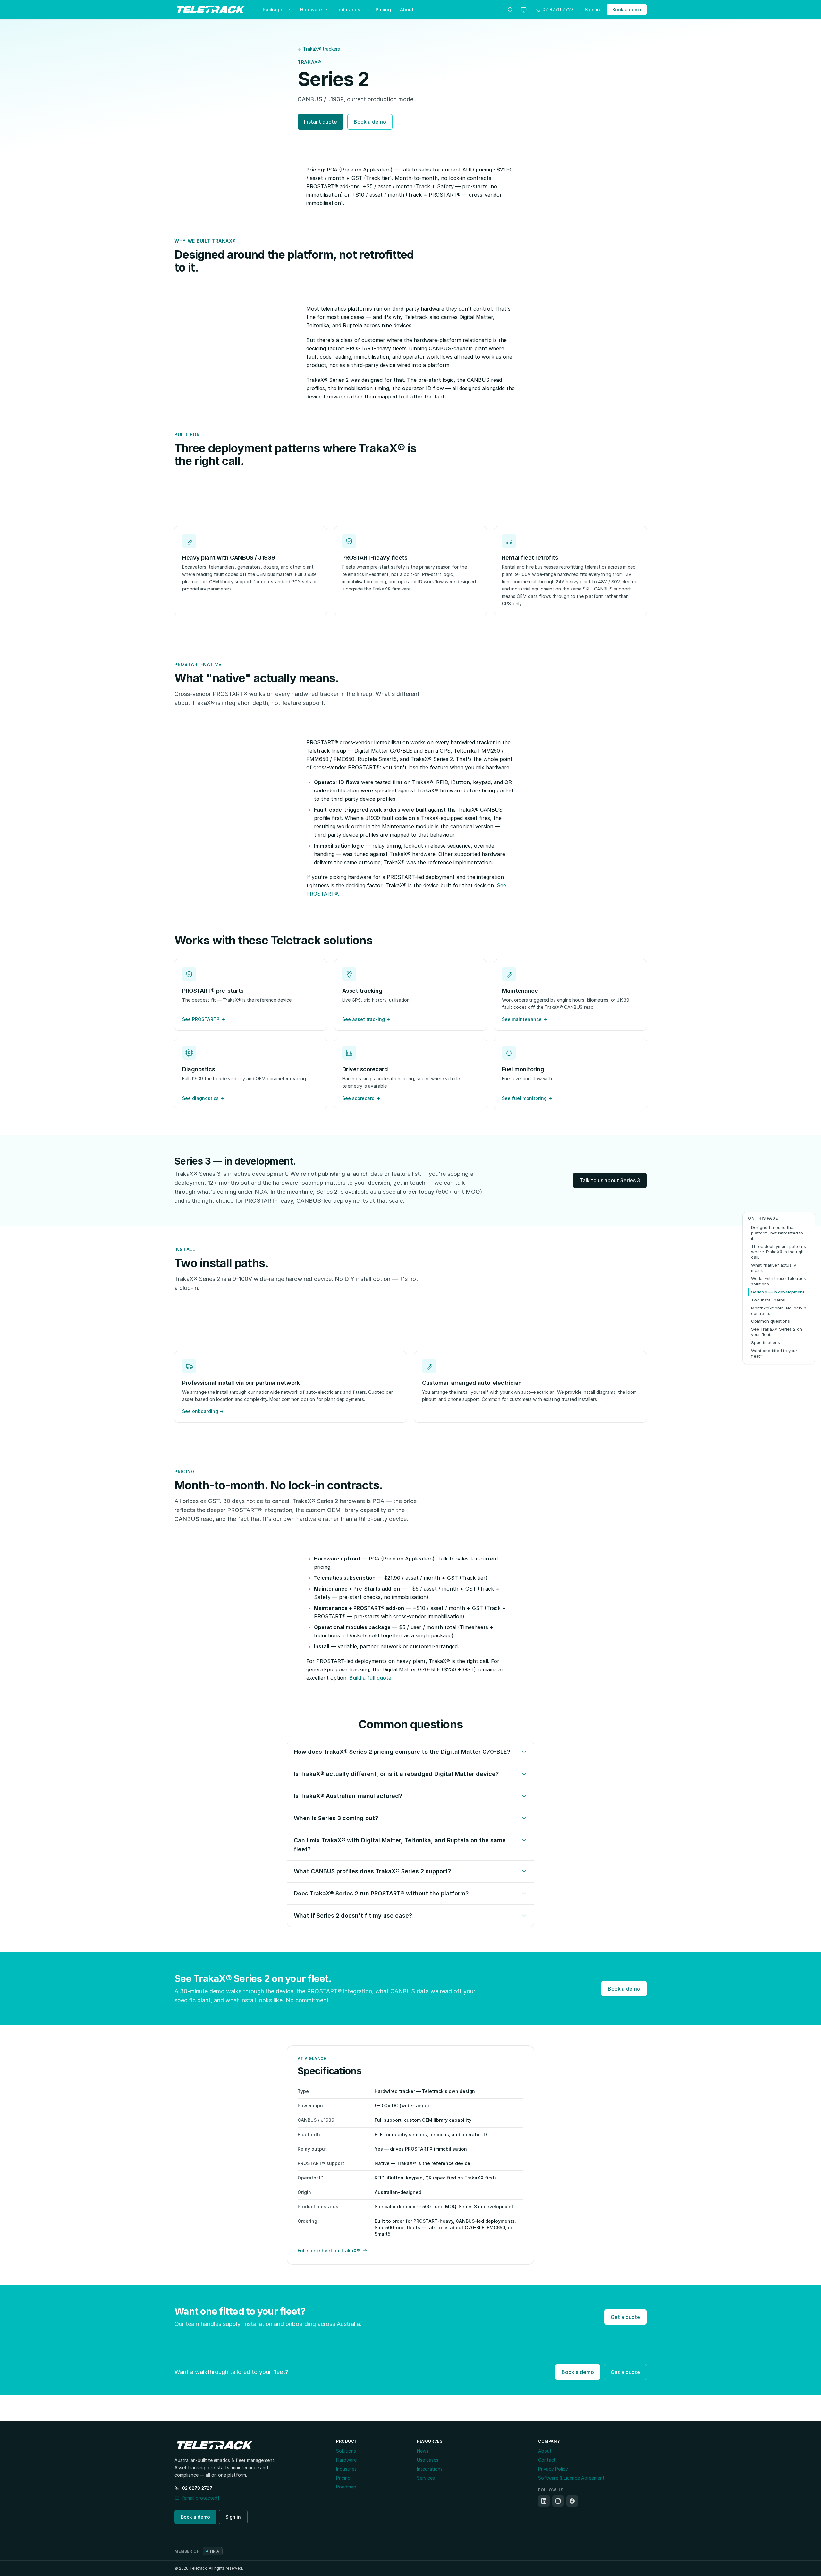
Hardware (311, 9)
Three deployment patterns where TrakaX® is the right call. (779, 1252)
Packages (274, 9)
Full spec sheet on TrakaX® (329, 2250)
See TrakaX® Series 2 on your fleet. (777, 1332)
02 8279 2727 (197, 2488)
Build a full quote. (371, 1678)
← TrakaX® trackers (319, 49)
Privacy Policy (553, 2469)
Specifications (766, 1342)
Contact (547, 2460)
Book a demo (627, 9)
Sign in (592, 9)
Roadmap (346, 2487)
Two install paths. (769, 1300)
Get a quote (625, 2317)
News (423, 2451)
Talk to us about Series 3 (610, 1180)
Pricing (383, 9)
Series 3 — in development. (778, 1292)
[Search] (510, 10)
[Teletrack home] (211, 10)
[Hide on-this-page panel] (809, 1217)
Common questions (770, 1321)
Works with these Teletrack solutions (779, 1281)
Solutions (346, 2451)
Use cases (428, 2460)
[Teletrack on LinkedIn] (544, 2501)
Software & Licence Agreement (571, 2478)
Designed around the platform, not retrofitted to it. (777, 1233)
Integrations (430, 2469)
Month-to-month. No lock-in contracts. (779, 1311)
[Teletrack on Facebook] (572, 2501)
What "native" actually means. (774, 1268)
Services (426, 2478)
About (407, 9)
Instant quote (321, 122)
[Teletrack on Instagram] (558, 2501)
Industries (349, 9)
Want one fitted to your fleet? (774, 1353)
